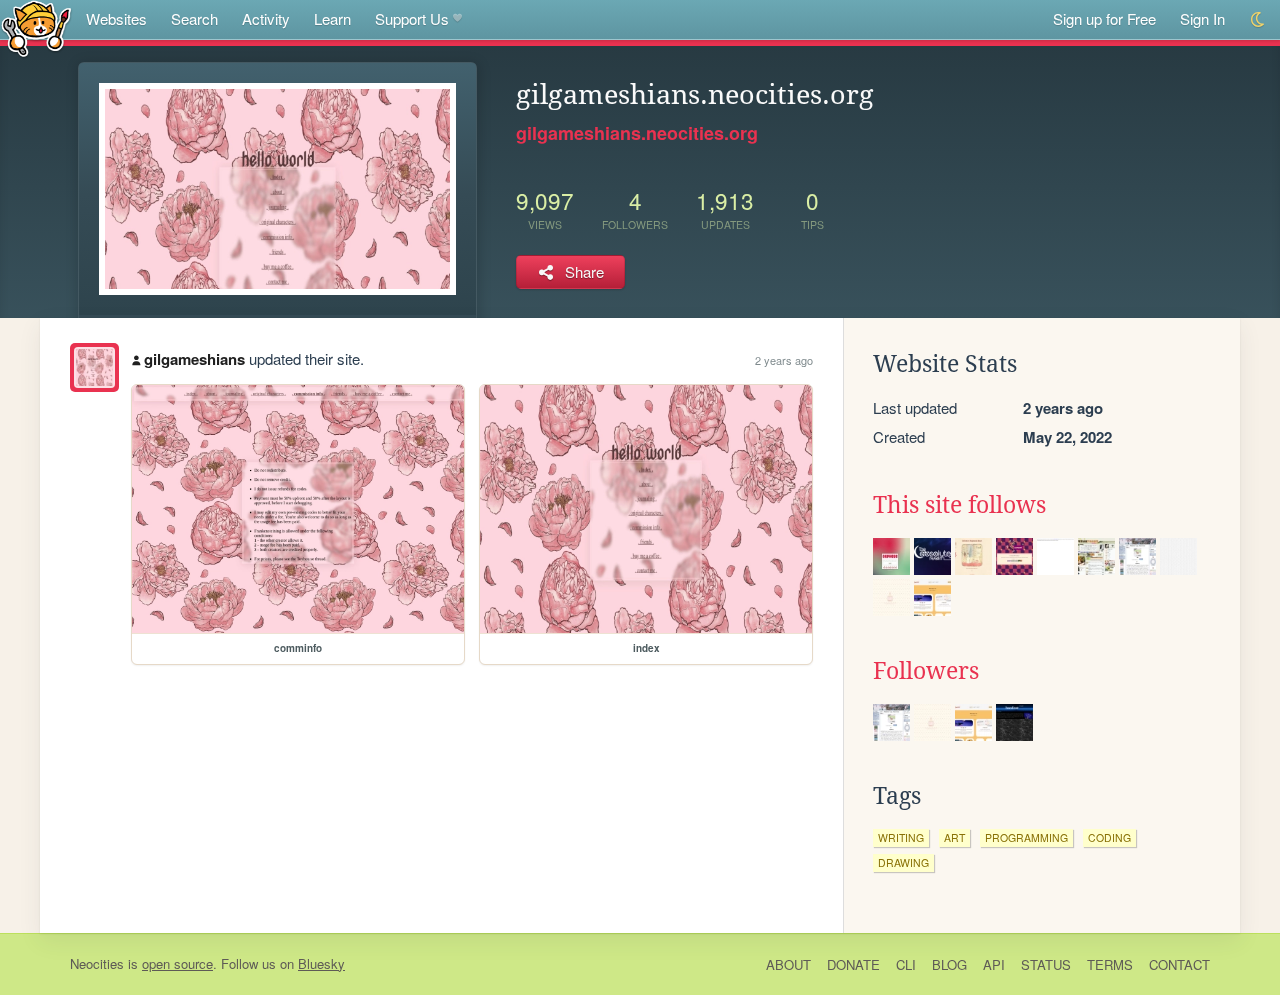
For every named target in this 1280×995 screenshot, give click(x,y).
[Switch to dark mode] (1258, 19)
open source (177, 963)
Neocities (97, 963)
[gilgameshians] (94, 367)
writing (901, 837)
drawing (903, 862)
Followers (926, 671)
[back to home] (36, 27)
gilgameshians (194, 359)
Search (194, 18)
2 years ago (784, 360)
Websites (116, 18)
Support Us (412, 18)
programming (1026, 837)
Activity (266, 18)
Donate (853, 964)
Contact (1179, 964)
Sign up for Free (1104, 18)
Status (1046, 964)
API (994, 964)
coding (1109, 837)
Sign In (1202, 18)
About (788, 964)
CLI (906, 964)
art (954, 837)
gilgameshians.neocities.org (637, 133)
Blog (949, 964)
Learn (332, 18)
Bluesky (321, 963)
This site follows (959, 505)
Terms (1110, 964)
